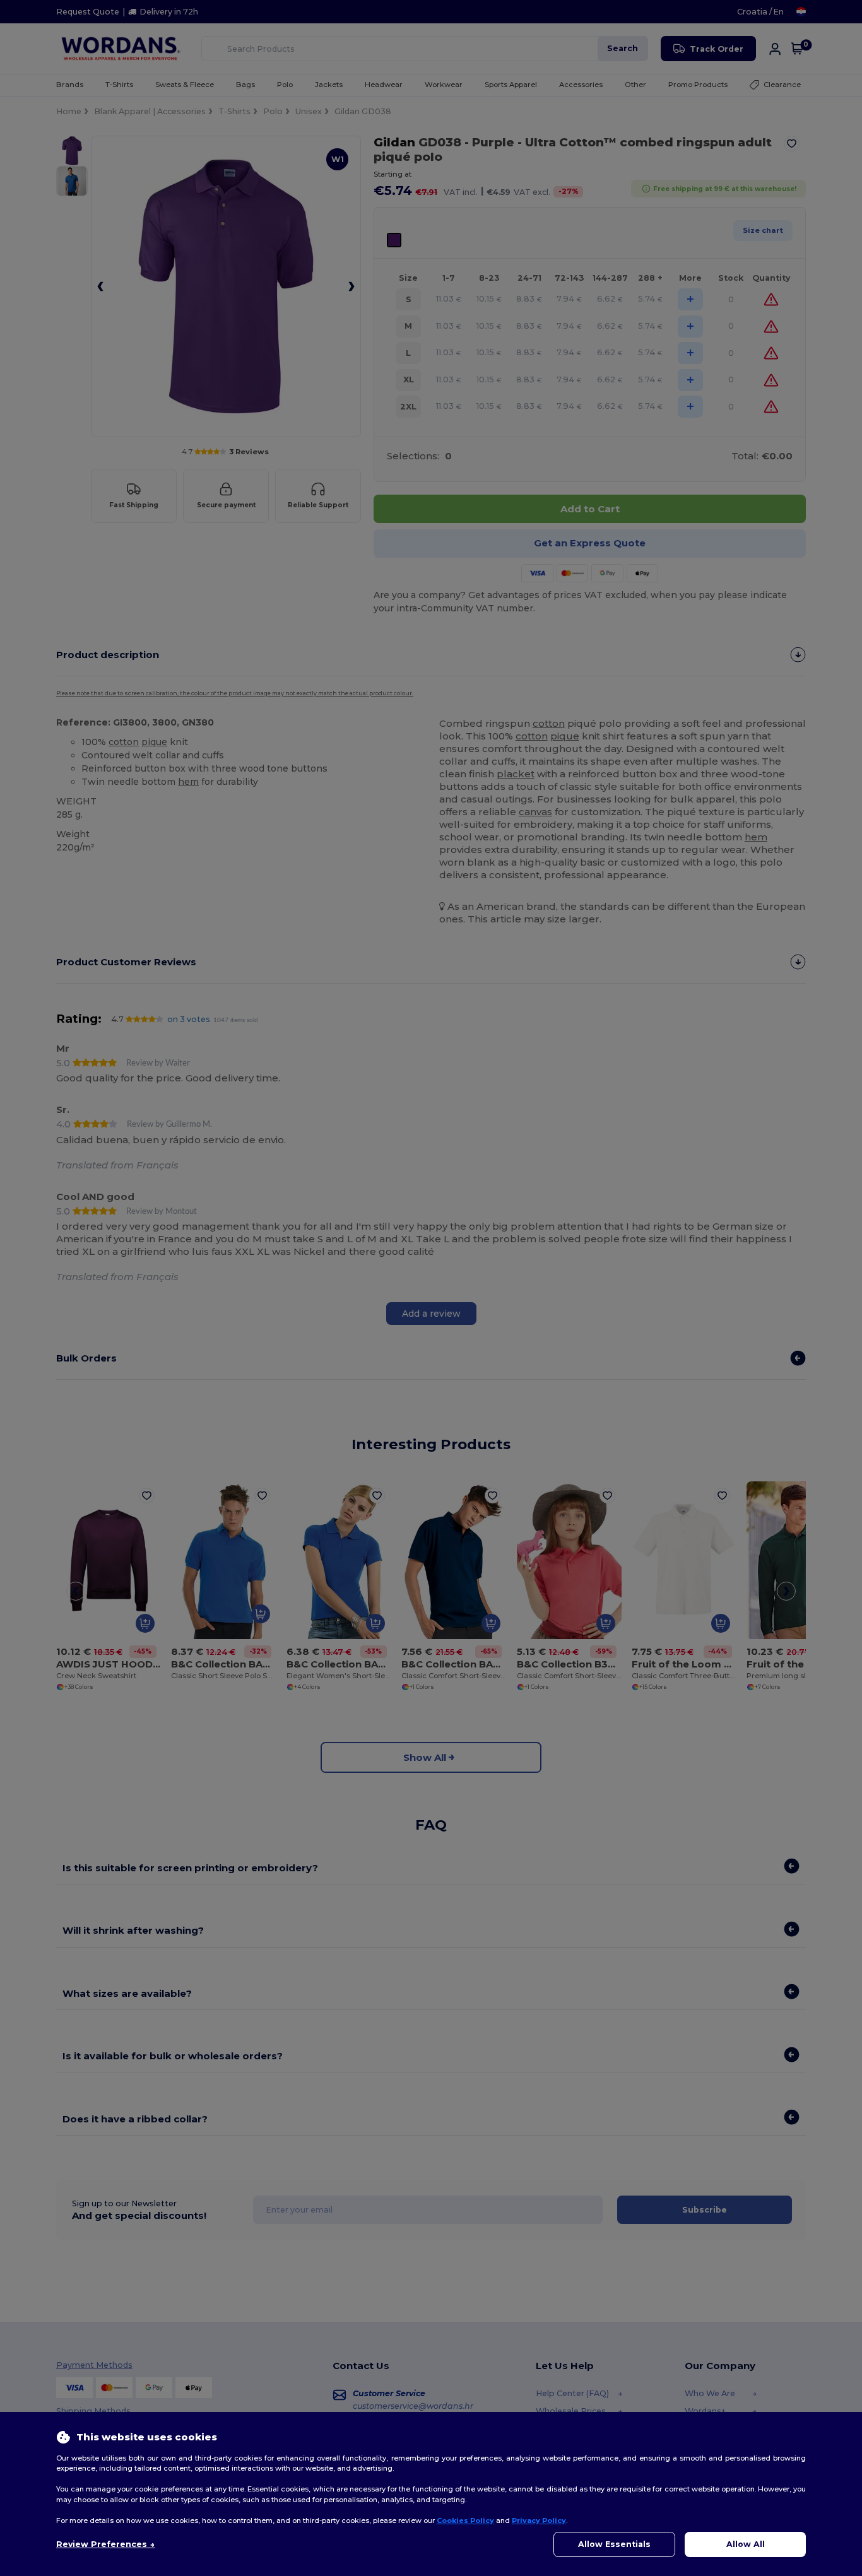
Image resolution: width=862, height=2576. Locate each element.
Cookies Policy (465, 2520)
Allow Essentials (614, 2544)
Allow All (746, 2544)
